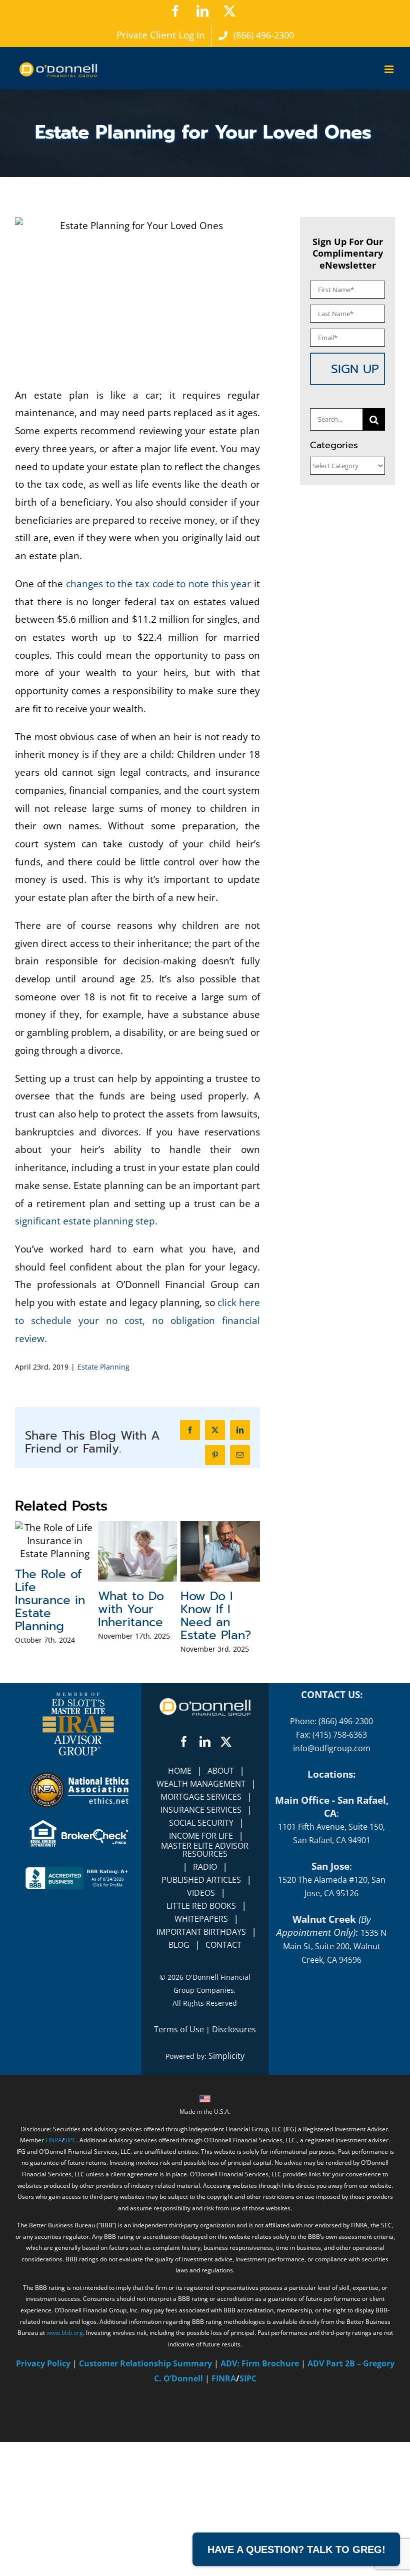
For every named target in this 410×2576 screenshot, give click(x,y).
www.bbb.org (65, 2467)
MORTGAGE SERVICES (201, 1931)
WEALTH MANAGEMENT (201, 1918)
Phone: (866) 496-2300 (331, 1855)
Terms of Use (179, 2163)
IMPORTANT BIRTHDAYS (201, 2066)
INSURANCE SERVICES (201, 1944)
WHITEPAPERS (201, 2053)
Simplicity (226, 2190)
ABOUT (221, 1905)
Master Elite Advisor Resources (205, 1984)
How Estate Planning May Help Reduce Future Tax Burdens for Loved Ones (53, 1646)
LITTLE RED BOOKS (201, 2040)
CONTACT (223, 2079)
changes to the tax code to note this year (158, 584)
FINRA (54, 2274)
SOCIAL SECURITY (201, 1957)
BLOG (179, 2079)
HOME (180, 1905)
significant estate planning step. (86, 1221)
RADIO (205, 2001)
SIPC (70, 2274)
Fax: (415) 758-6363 (331, 1869)
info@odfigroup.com (332, 1882)
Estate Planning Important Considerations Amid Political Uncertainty (141, 1633)
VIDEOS (201, 2027)
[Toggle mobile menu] (390, 69)
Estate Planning (103, 1367)
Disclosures (234, 2163)
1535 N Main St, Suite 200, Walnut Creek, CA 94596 (335, 2080)
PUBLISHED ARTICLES (201, 2014)
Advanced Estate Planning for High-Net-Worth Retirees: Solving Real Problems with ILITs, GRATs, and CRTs (216, 1704)
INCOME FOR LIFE (201, 1970)
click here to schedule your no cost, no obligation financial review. (137, 1320)
